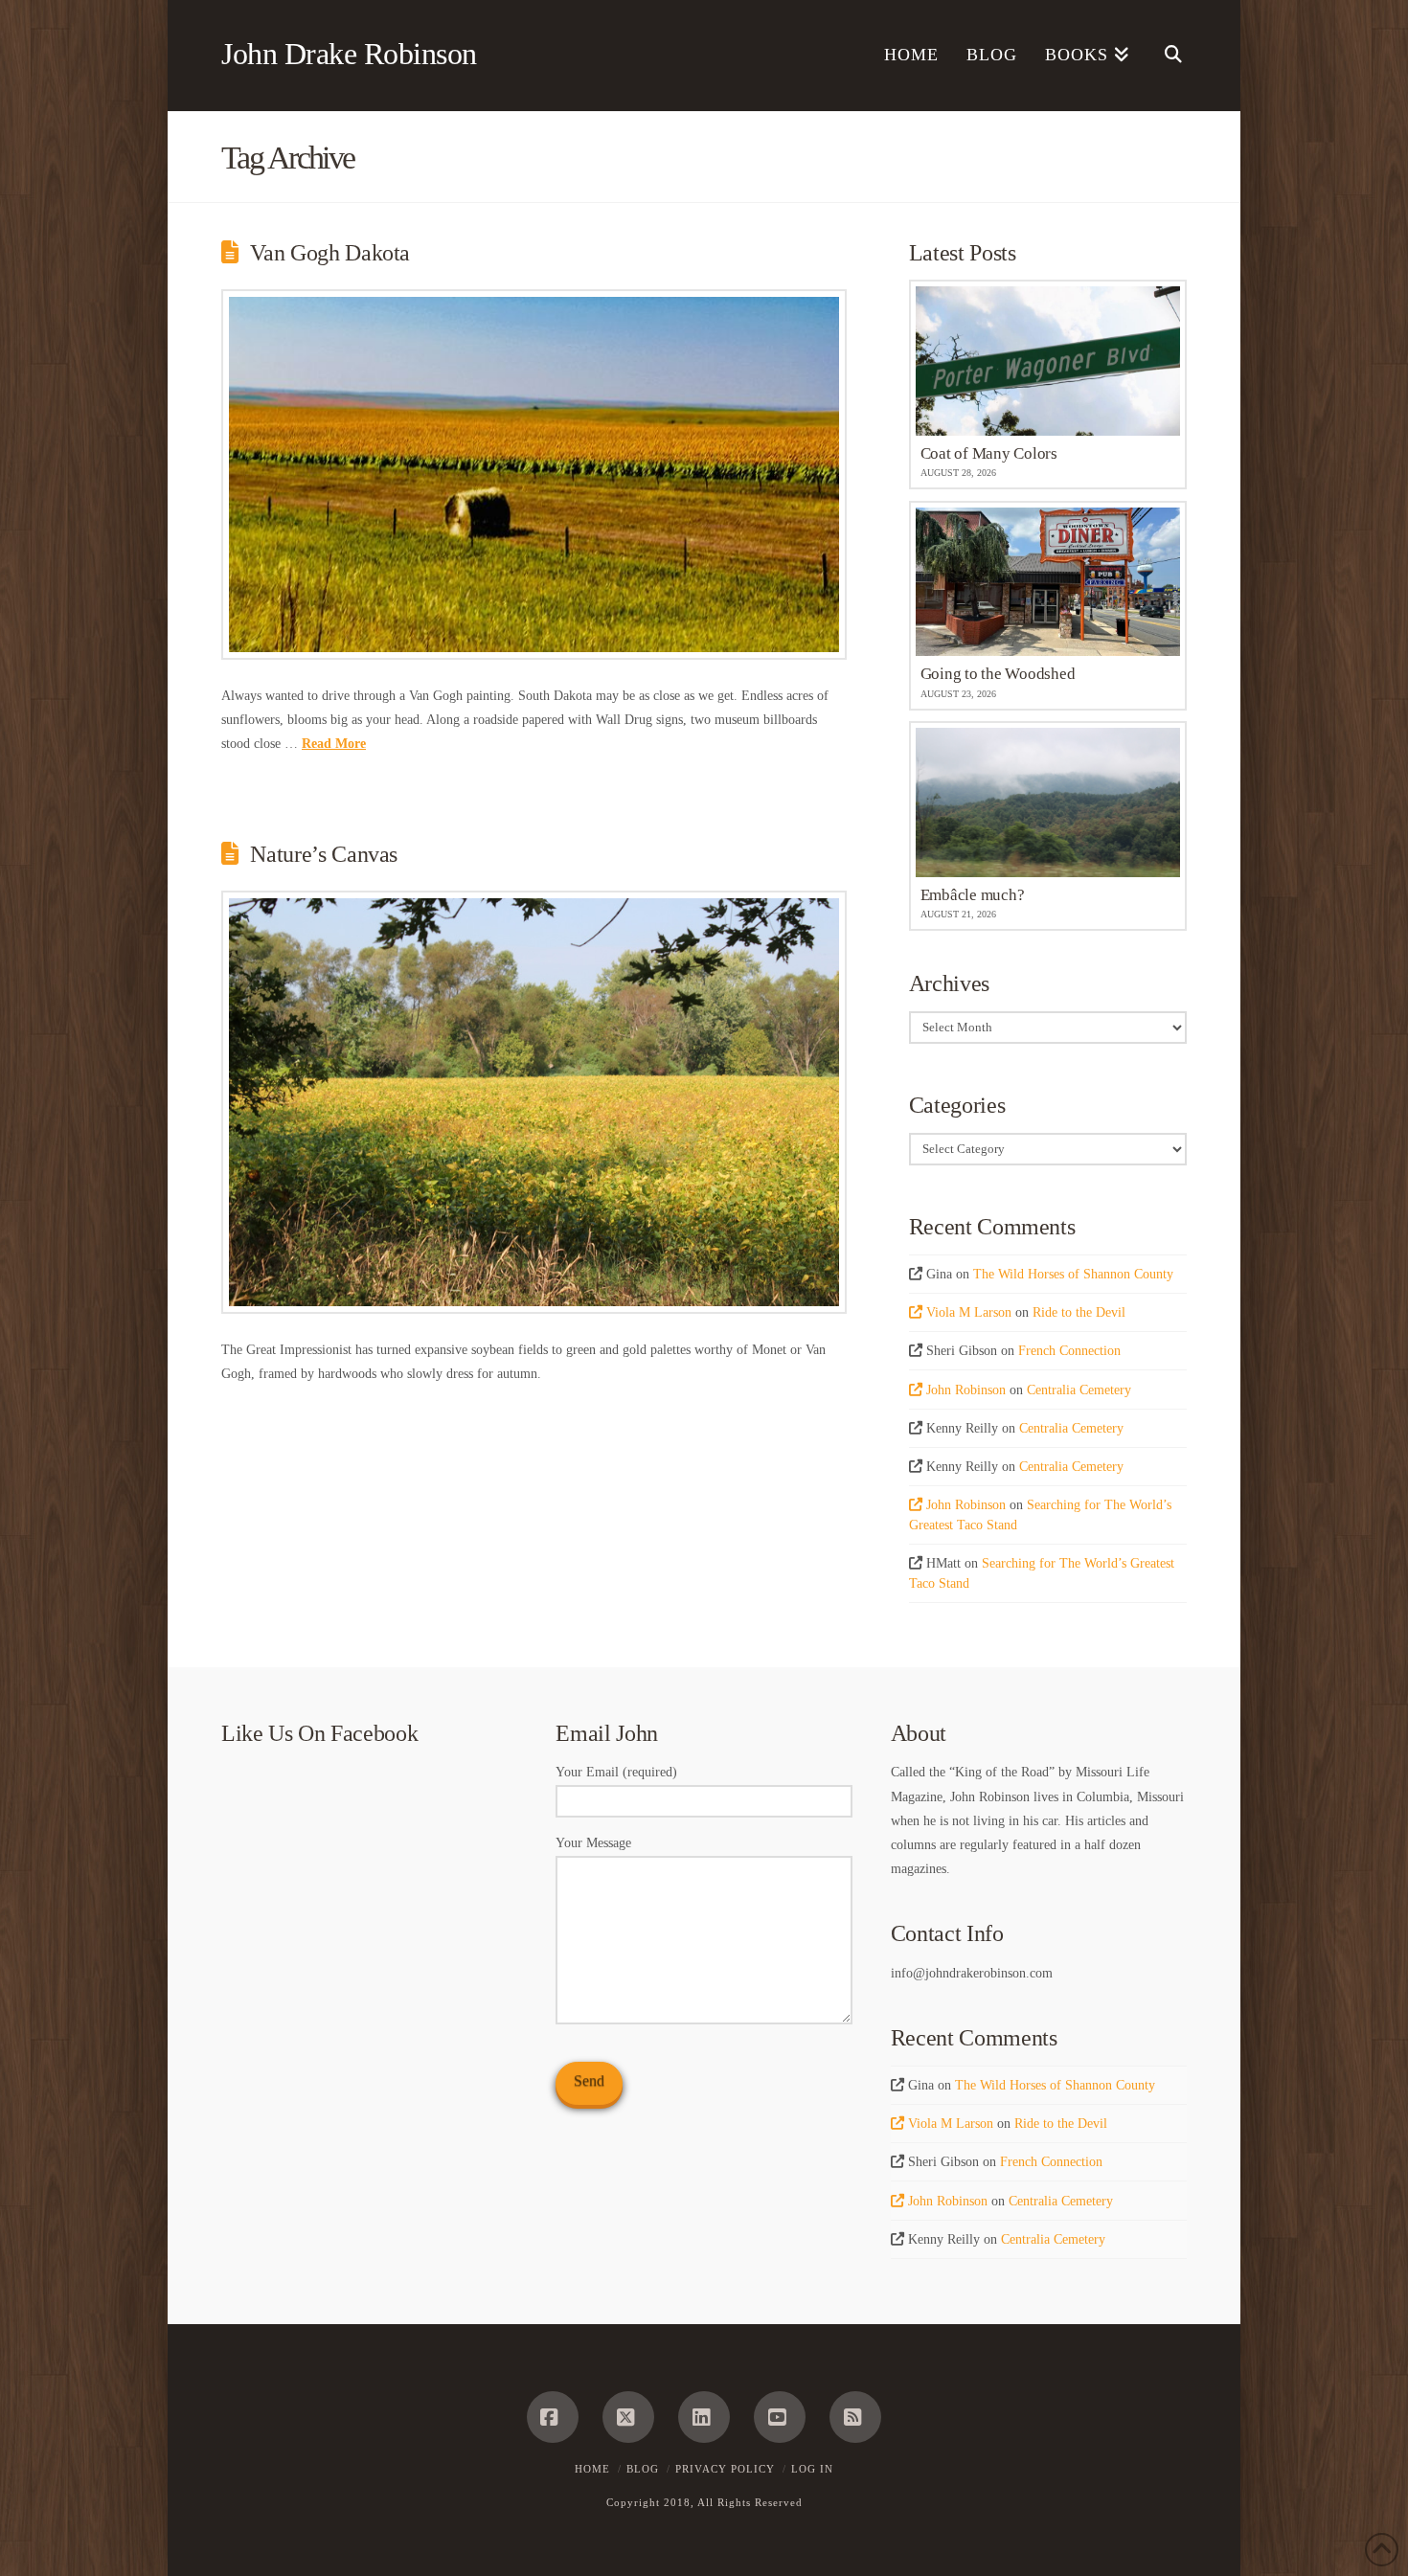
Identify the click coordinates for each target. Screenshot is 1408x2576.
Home (592, 2469)
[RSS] (855, 2417)
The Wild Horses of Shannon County (1073, 1274)
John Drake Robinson (349, 54)
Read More (334, 744)
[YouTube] (780, 2417)
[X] (628, 2417)
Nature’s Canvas (324, 854)
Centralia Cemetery (1079, 1390)
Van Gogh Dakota (330, 253)
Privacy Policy (725, 2469)
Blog (643, 2469)
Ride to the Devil (1079, 1312)
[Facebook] (553, 2417)
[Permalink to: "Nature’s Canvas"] (534, 1102)
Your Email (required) (616, 1772)
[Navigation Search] (1165, 56)
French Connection (1069, 1351)
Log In (812, 2469)
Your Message (593, 1843)
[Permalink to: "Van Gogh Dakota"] (534, 475)
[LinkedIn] (704, 2417)
